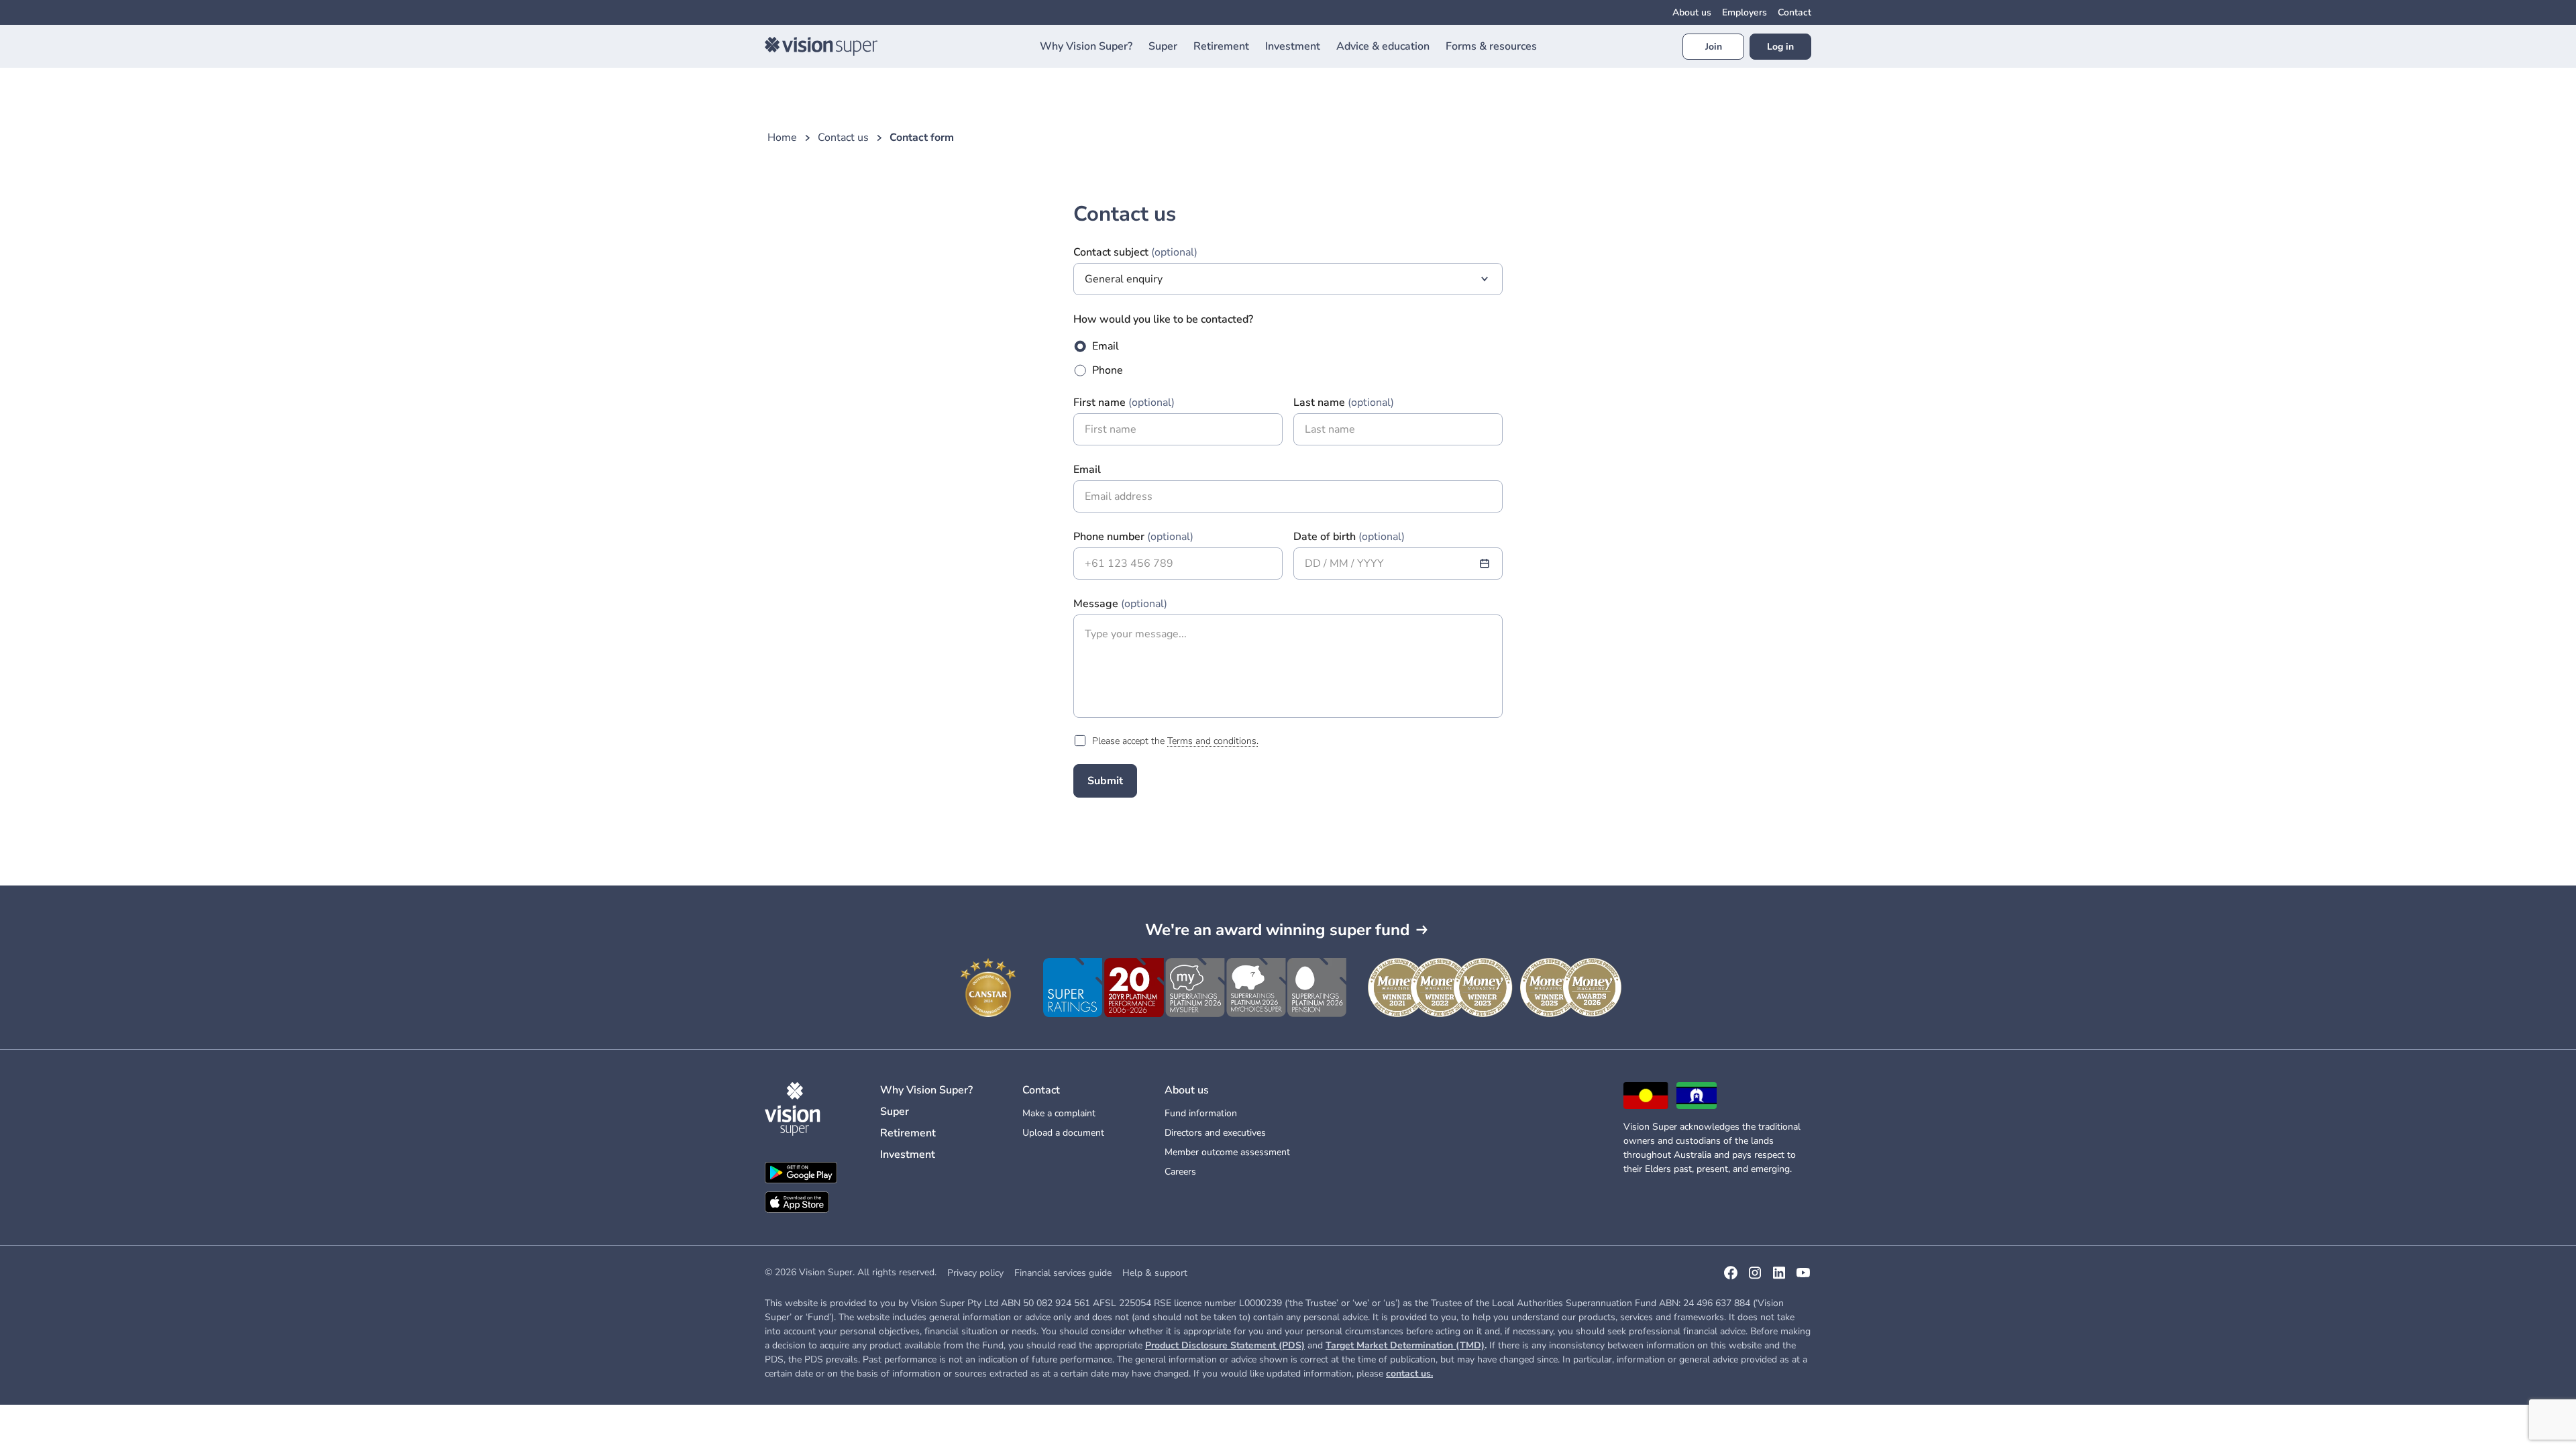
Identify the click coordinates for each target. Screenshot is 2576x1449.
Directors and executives (1215, 1133)
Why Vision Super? (926, 1090)
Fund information (1201, 1113)
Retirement (908, 1133)
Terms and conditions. (1213, 741)
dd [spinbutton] (1313, 563)
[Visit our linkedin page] (1779, 1277)
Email (1106, 346)
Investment (908, 1155)
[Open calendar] (1485, 563)
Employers (1745, 12)
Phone (1108, 370)
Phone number (1133, 537)
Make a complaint (1059, 1113)
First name (1124, 402)
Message (1120, 604)
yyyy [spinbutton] (1371, 563)
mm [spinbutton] (1339, 563)
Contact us (843, 138)
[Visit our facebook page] (1731, 1277)
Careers (1180, 1172)
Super (895, 1112)
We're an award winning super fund (1277, 930)
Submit (1105, 781)
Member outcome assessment (1227, 1152)
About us (1692, 12)
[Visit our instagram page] (1755, 1277)
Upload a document (1063, 1133)
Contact (1794, 12)
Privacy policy (975, 1273)
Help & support (1155, 1273)
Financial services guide (1063, 1273)
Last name (1344, 402)
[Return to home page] (821, 46)
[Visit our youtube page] (1803, 1277)
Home (782, 138)
